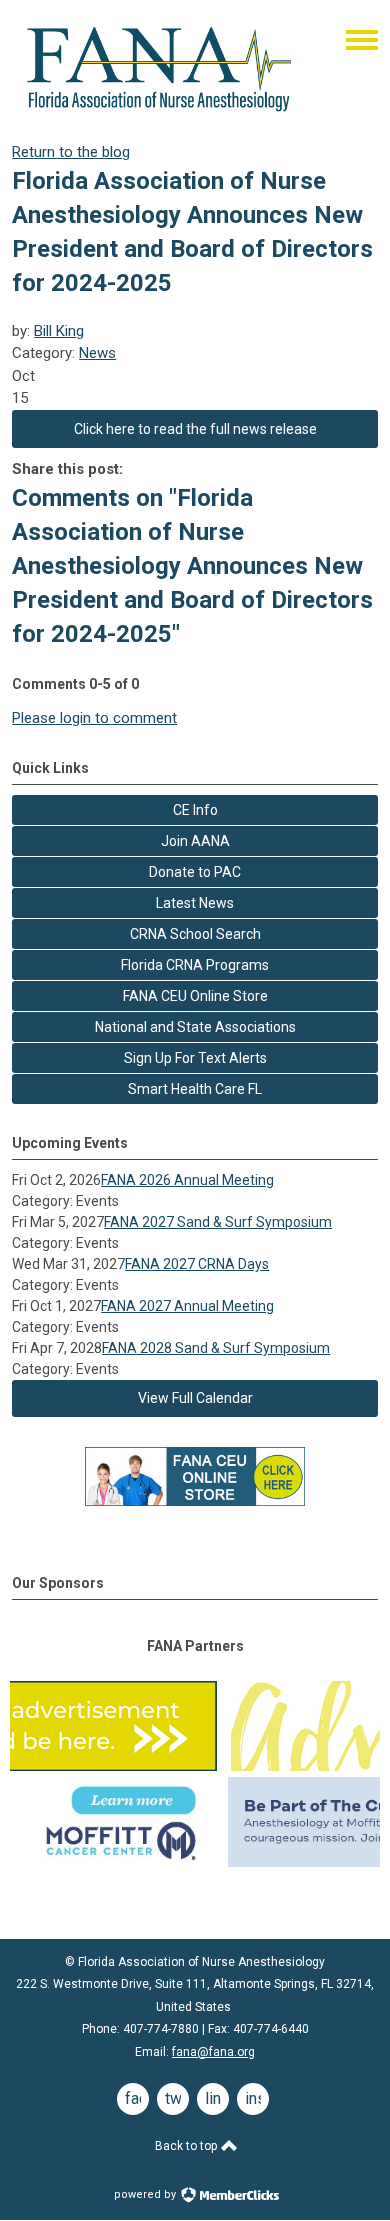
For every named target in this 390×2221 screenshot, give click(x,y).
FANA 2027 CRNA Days (197, 1264)
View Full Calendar (195, 1398)
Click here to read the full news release (195, 429)
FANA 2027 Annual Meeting (187, 1306)
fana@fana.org (213, 2052)
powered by (146, 2194)
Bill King (59, 331)
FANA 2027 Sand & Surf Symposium (218, 1222)
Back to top (187, 2146)
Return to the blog (71, 152)
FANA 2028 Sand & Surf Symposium (216, 1348)
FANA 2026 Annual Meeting (187, 1180)
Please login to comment (94, 718)
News (97, 353)
